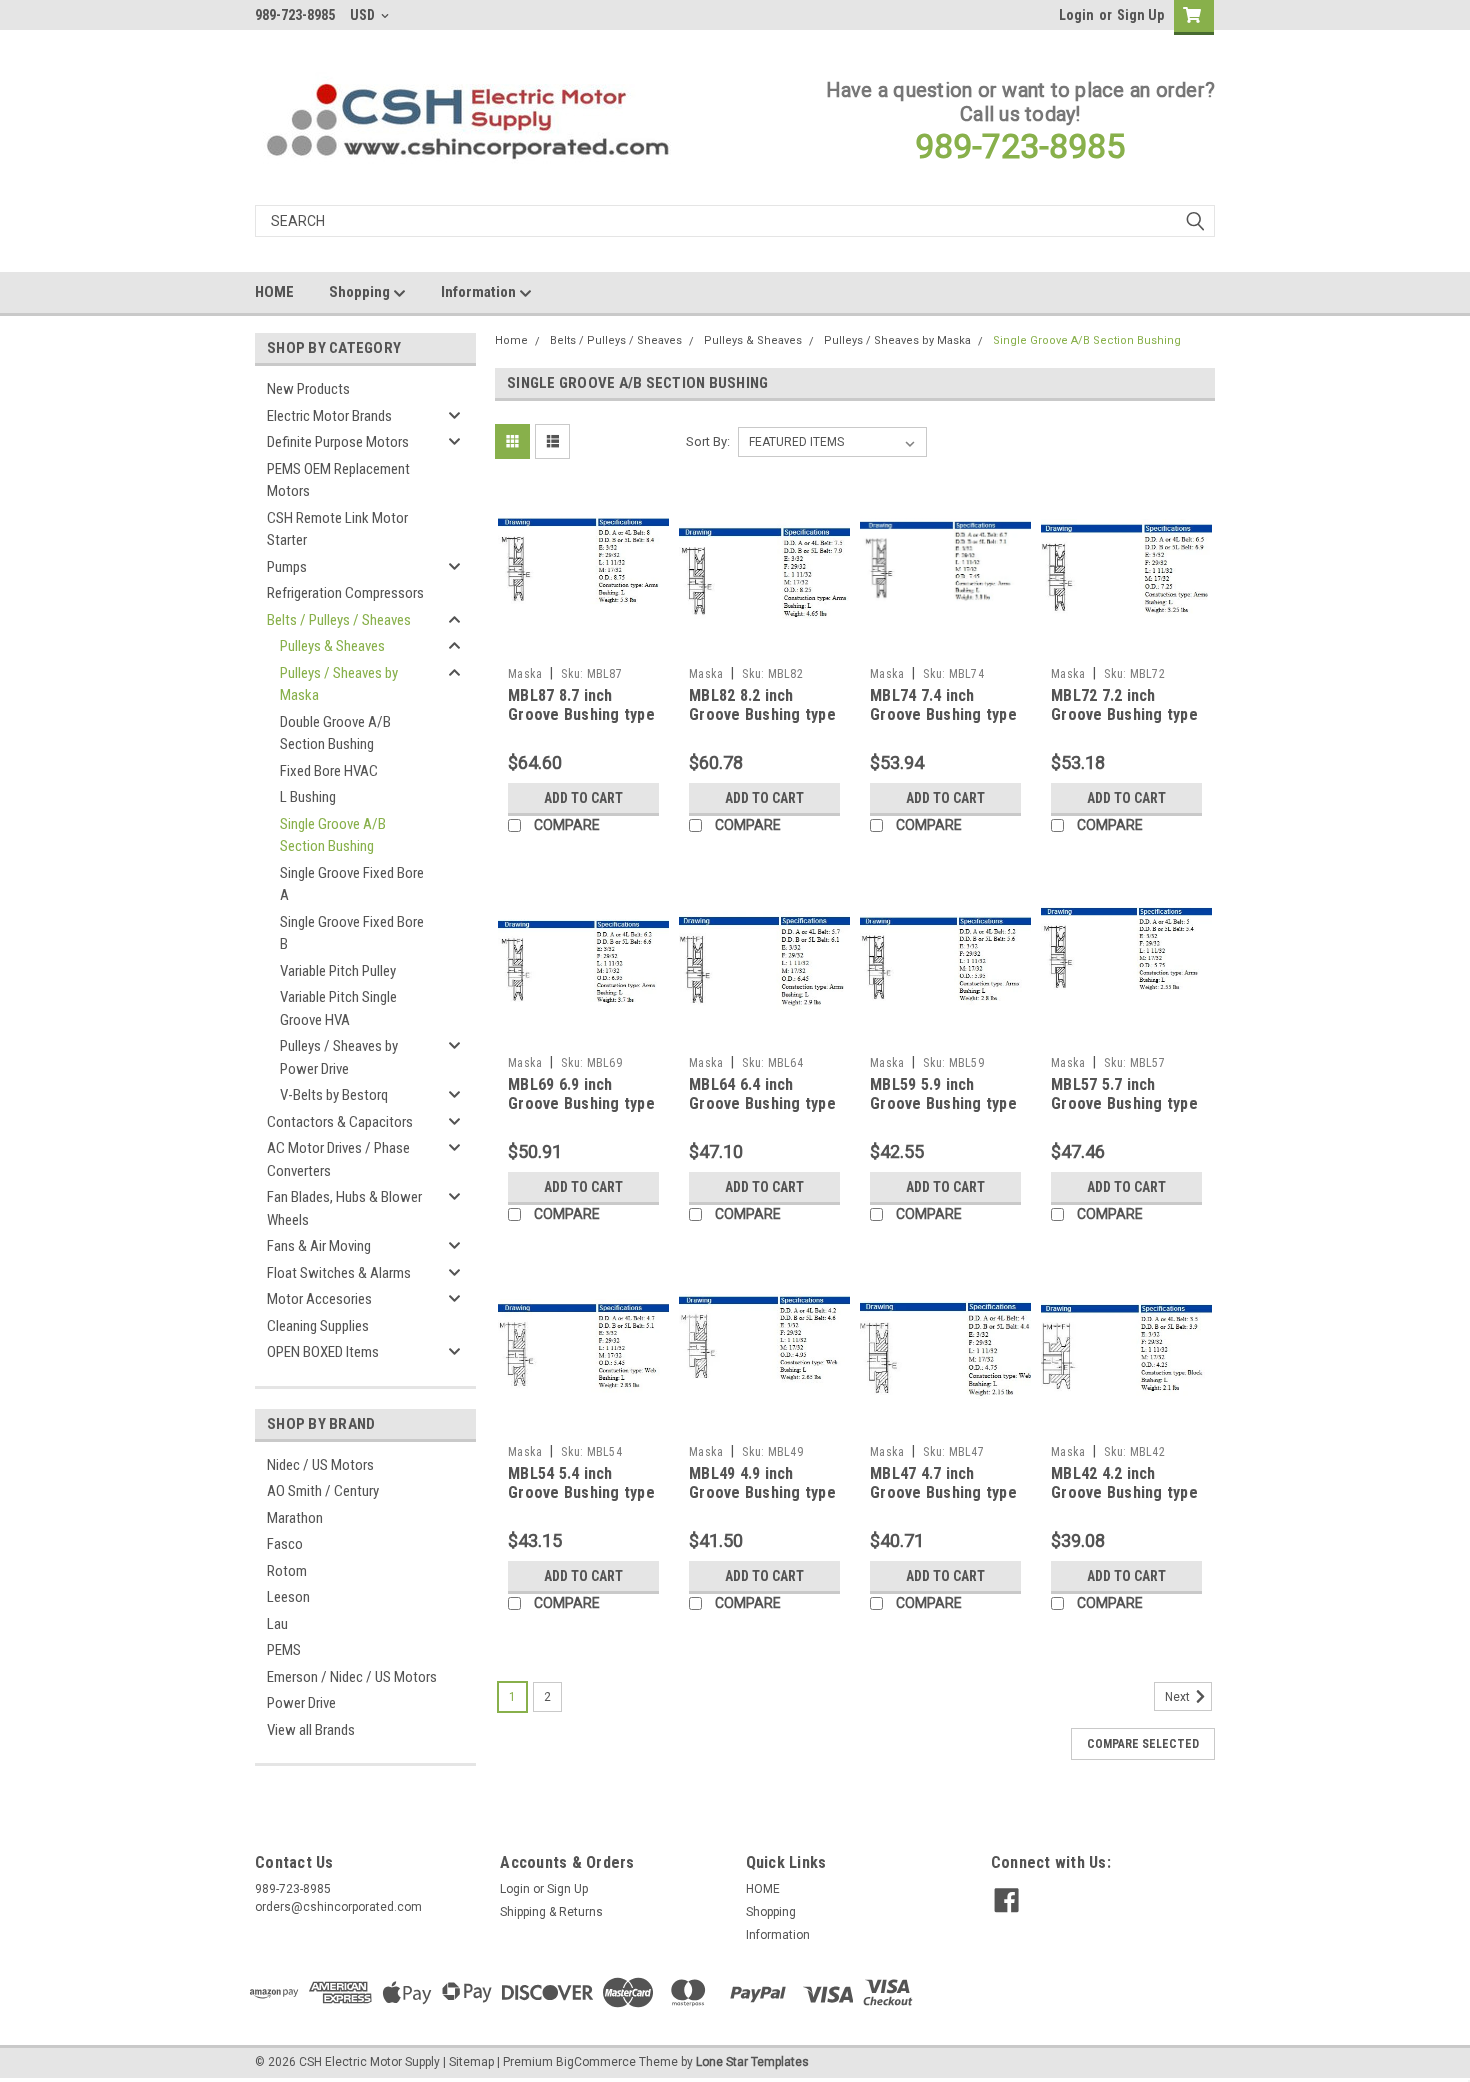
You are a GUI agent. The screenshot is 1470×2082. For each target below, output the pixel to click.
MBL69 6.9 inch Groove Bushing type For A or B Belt (581, 1104)
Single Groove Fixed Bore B (352, 933)
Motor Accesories (319, 1299)
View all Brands (311, 1730)
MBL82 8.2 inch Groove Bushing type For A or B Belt (762, 715)
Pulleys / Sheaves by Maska (339, 684)
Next (1179, 1697)
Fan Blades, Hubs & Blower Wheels (344, 1208)
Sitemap (471, 2062)
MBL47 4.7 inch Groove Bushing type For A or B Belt (943, 1493)
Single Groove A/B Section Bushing (333, 835)
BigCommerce (596, 2062)
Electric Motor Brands (329, 416)
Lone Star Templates (752, 2062)
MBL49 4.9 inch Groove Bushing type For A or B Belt (762, 1493)
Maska (525, 674)
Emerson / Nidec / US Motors (352, 1677)
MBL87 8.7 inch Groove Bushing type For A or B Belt (581, 715)
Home (511, 340)
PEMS (284, 1650)
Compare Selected (1143, 1744)
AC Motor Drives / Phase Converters (338, 1159)
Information (480, 292)
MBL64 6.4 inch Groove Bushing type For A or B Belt (762, 1104)
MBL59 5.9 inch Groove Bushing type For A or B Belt (943, 1104)
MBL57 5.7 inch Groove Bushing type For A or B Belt (1124, 1104)
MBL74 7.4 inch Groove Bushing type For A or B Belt (943, 715)
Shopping (361, 292)
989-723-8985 (1020, 146)
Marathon (295, 1518)
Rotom (287, 1571)
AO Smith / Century (323, 1491)
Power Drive (301, 1703)
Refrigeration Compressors (345, 593)
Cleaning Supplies (318, 1326)
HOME (274, 292)
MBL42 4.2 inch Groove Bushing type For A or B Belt (1124, 1493)
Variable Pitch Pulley (338, 971)
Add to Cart (583, 798)
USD (364, 15)
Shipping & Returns (551, 1912)
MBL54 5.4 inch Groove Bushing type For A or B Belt (581, 1493)
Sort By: (708, 441)
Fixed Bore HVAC (329, 771)
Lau (277, 1624)
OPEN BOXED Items (323, 1352)
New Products (308, 389)
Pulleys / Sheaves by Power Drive (339, 1057)
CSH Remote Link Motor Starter (337, 529)
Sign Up (1140, 15)
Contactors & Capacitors (340, 1122)
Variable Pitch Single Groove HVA (338, 1008)
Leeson (288, 1597)
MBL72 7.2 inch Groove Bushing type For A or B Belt (1124, 715)
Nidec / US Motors (320, 1465)
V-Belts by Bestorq (334, 1095)
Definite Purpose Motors (338, 442)
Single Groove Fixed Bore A (352, 884)
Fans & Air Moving (319, 1246)
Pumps (287, 567)
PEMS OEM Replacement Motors (338, 480)
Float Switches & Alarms (339, 1273)
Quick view (584, 643)
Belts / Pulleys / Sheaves (339, 620)
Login (1076, 15)
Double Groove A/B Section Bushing (335, 733)
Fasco (285, 1544)
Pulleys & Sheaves (332, 646)
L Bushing (308, 797)
